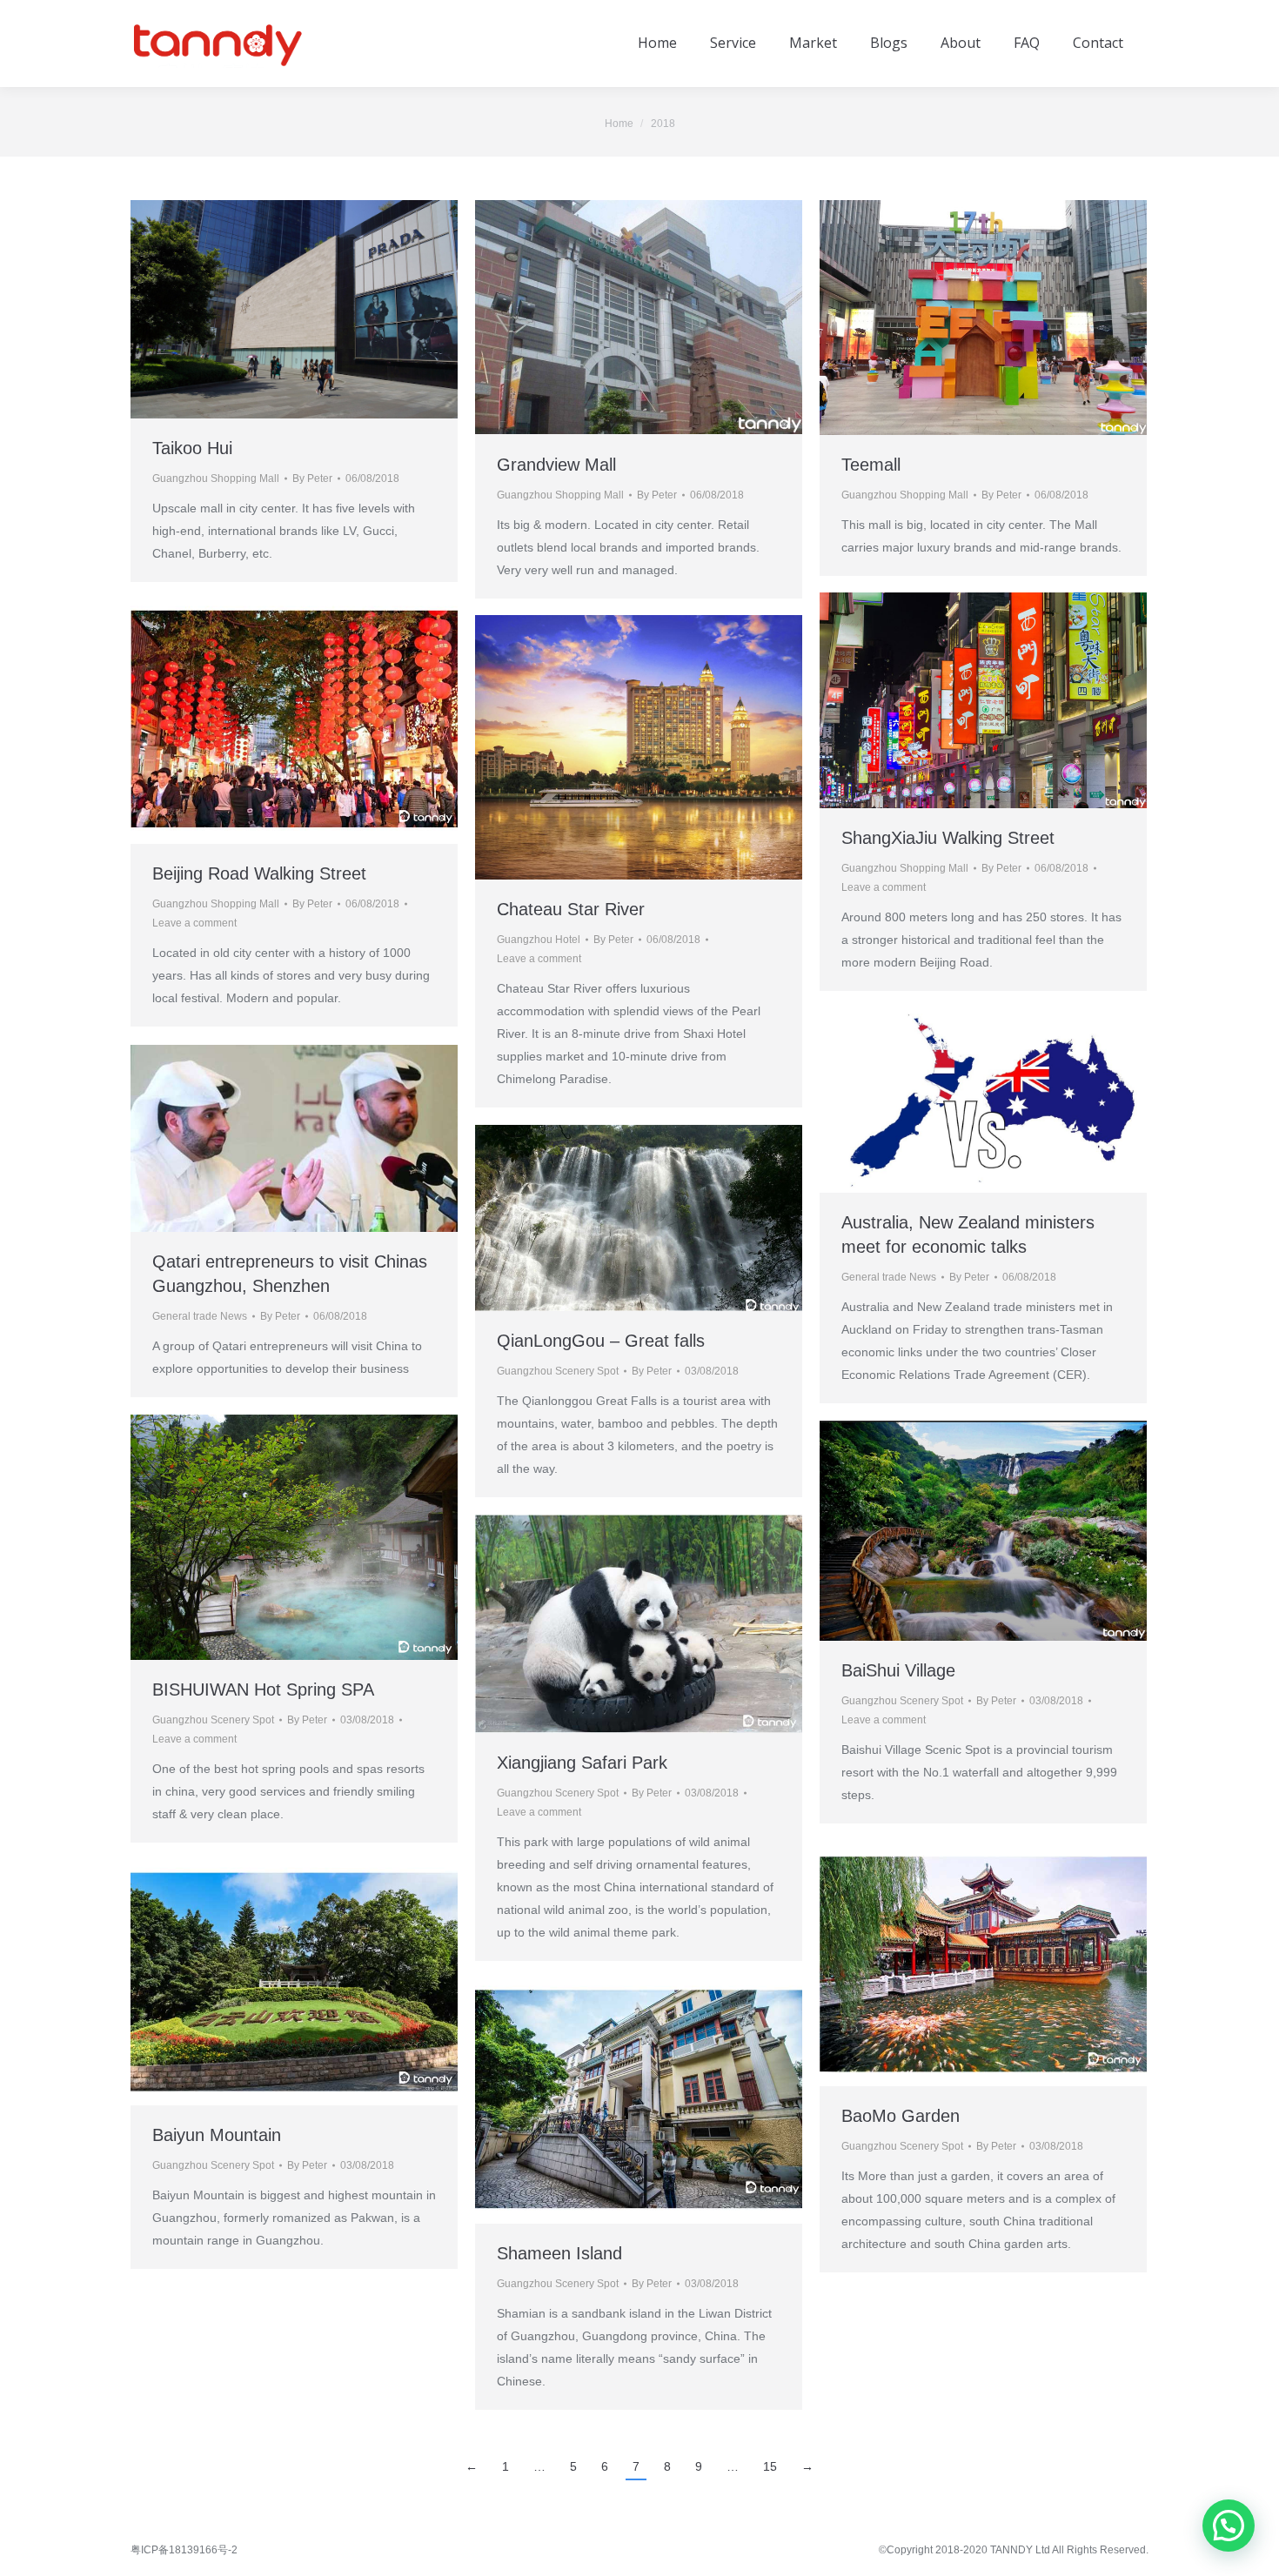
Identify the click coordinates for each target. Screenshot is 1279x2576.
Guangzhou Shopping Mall (216, 478)
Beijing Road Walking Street (259, 873)
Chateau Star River (571, 909)
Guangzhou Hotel (539, 940)
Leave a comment (884, 887)
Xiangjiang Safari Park (582, 1763)
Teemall (871, 465)
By (312, 478)
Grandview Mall (556, 465)
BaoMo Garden (901, 2116)
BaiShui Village (898, 1670)
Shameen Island (559, 2253)
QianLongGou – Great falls (601, 1341)
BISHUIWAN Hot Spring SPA (263, 1689)
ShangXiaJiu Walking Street (951, 838)
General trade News (889, 1277)
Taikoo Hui (192, 448)
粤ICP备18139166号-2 (184, 2550)
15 (770, 2466)
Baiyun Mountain (217, 2135)
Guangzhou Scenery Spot (558, 1371)
